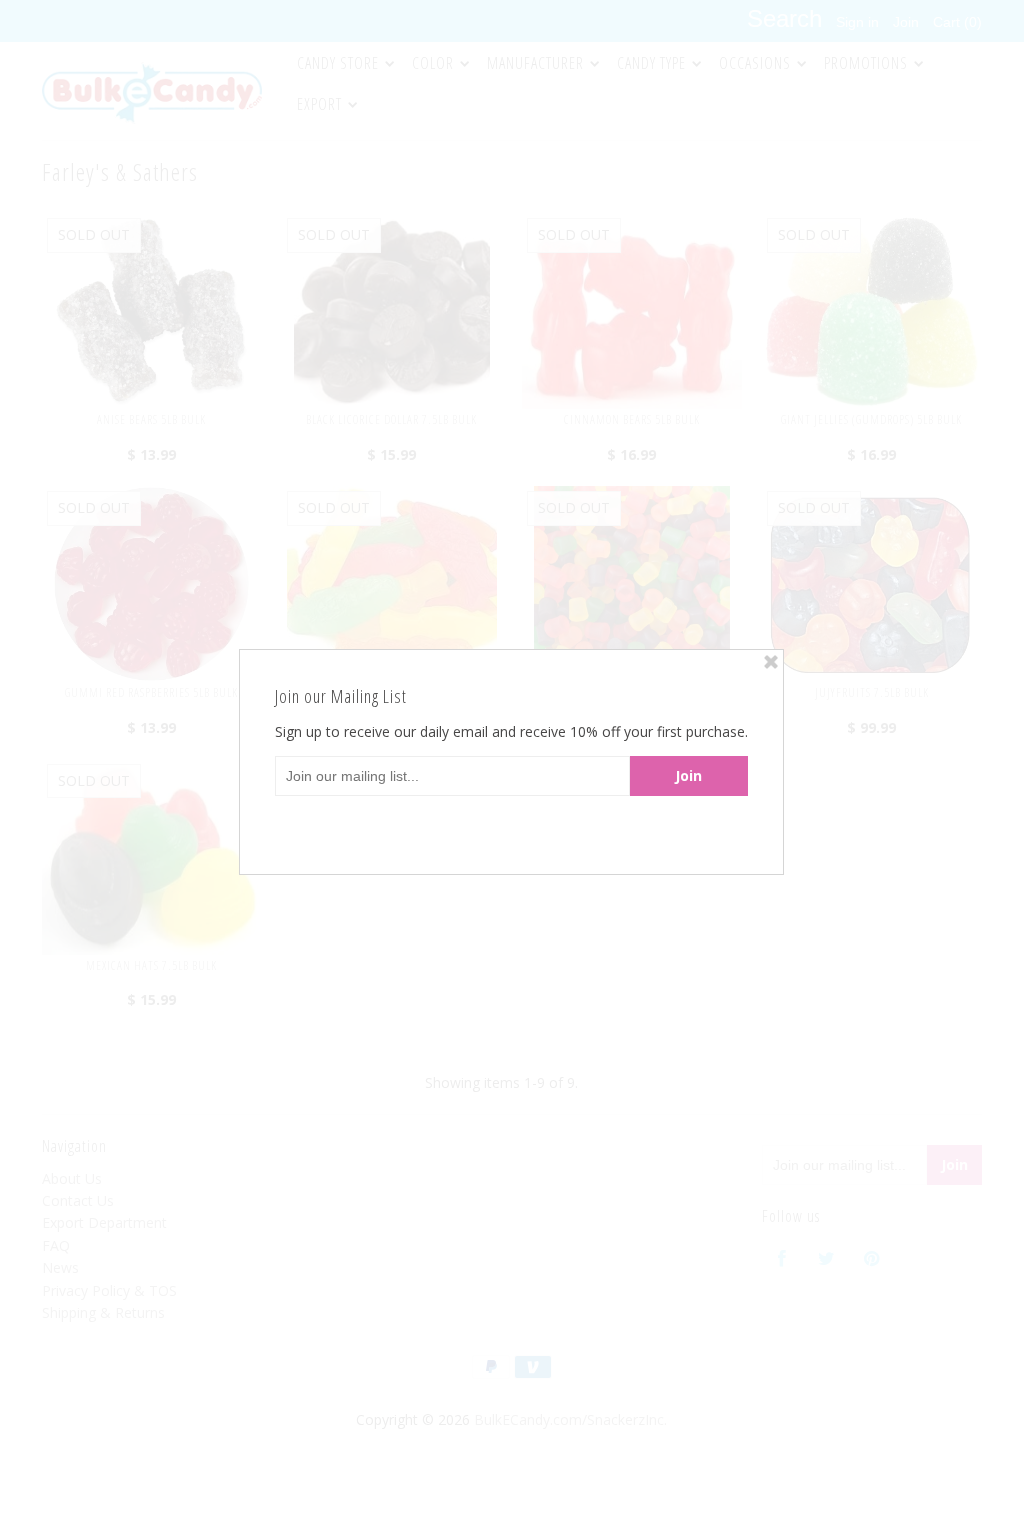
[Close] (771, 662)
